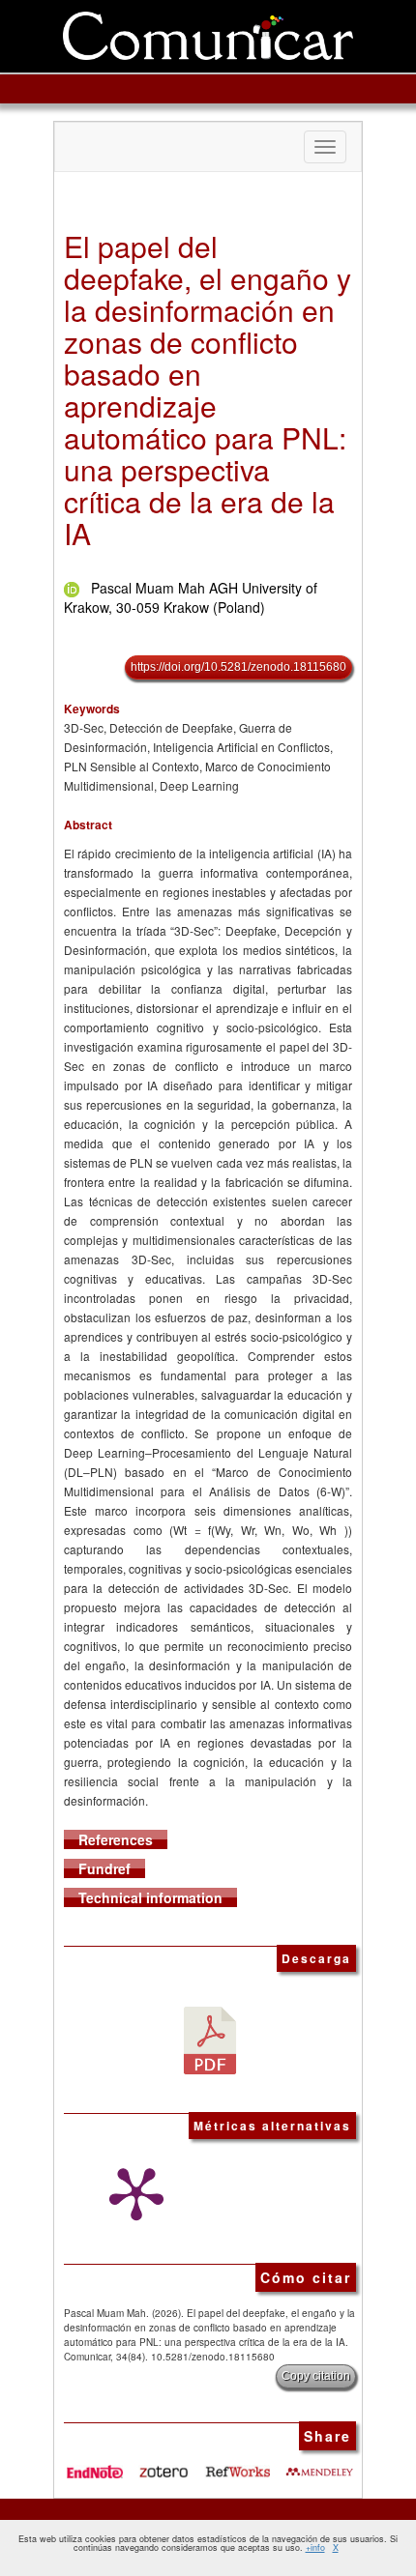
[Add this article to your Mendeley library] (319, 2465)
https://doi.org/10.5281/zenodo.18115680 (238, 667)
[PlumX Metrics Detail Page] (132, 2194)
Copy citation (316, 2376)
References (116, 1839)
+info (315, 2547)
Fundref (104, 1868)
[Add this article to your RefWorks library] (239, 2465)
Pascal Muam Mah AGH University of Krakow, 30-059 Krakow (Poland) (191, 597)
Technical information (150, 1897)
